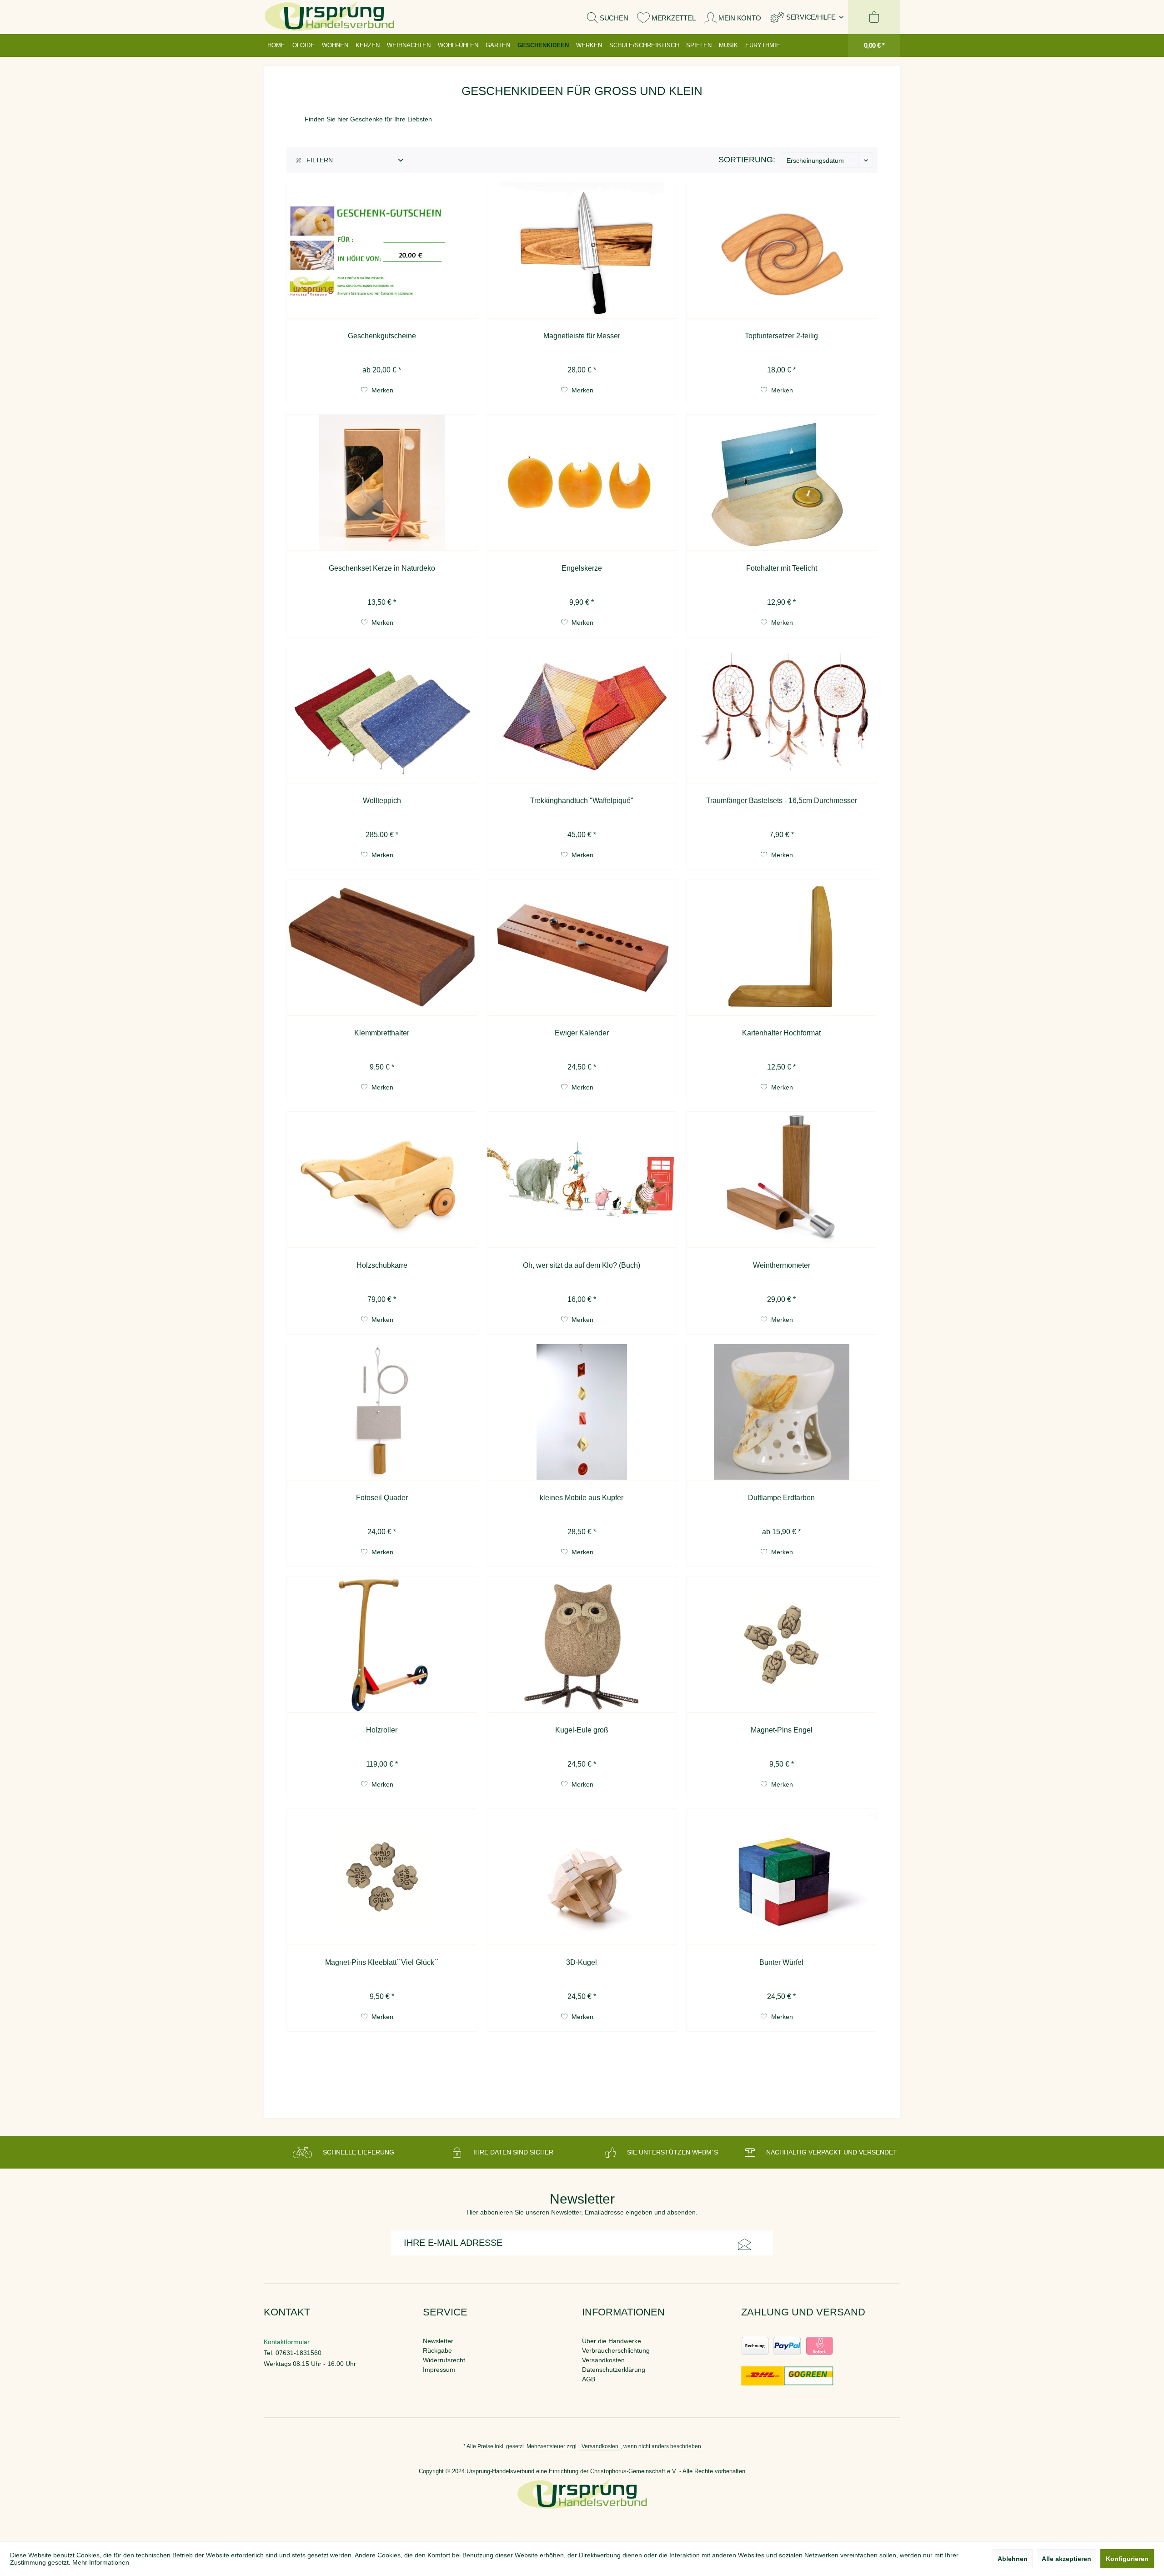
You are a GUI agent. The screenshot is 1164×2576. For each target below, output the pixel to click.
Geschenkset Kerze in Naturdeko (382, 568)
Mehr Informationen (101, 2562)
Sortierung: (747, 160)
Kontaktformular (287, 2342)
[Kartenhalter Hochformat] (782, 948)
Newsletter (438, 2341)
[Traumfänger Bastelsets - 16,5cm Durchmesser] (782, 715)
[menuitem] (807, 17)
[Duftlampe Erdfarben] (782, 1412)
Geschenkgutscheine (382, 336)
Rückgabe (437, 2350)
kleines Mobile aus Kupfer (582, 1498)
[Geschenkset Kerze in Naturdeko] (382, 483)
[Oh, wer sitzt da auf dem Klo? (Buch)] (582, 1180)
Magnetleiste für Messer (582, 336)
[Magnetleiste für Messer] (582, 251)
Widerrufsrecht (444, 2360)
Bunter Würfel (781, 1962)
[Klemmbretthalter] (382, 948)
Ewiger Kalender (582, 1033)
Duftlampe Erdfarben (781, 1498)
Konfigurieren (1127, 2559)
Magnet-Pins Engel (782, 1730)
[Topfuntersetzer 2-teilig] (782, 251)
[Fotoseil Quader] (382, 1412)
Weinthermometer (782, 1265)
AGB (589, 2379)
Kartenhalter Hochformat (781, 1033)
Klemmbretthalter (382, 1033)
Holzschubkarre (382, 1265)
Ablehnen (1013, 2559)
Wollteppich (382, 801)
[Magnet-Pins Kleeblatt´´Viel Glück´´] (382, 1877)
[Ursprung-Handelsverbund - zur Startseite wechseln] (329, 17)
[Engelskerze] (582, 483)
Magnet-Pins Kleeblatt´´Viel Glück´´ (382, 1962)
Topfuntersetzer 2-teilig (781, 336)
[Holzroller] (382, 1645)
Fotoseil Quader (382, 1498)
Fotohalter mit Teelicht (782, 568)
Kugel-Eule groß (582, 1730)
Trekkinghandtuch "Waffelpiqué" (582, 801)
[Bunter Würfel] (782, 1877)
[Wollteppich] (382, 715)
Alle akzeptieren (1066, 2559)
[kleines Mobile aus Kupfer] (582, 1412)
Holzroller (382, 1730)
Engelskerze (582, 568)
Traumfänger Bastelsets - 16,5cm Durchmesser (782, 801)
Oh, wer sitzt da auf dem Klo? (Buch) (582, 1265)
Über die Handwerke (612, 2341)
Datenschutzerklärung (614, 2370)
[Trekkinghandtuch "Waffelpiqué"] (582, 715)
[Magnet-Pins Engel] (782, 1645)
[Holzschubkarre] (382, 1180)
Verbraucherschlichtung (616, 2350)
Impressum (439, 2370)
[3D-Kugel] (582, 1877)
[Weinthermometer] (782, 1180)
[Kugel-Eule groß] (582, 1645)
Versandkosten (603, 2360)
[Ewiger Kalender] (582, 948)
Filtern (319, 160)
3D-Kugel (582, 1962)
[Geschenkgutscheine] (382, 251)
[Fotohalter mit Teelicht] (782, 483)
